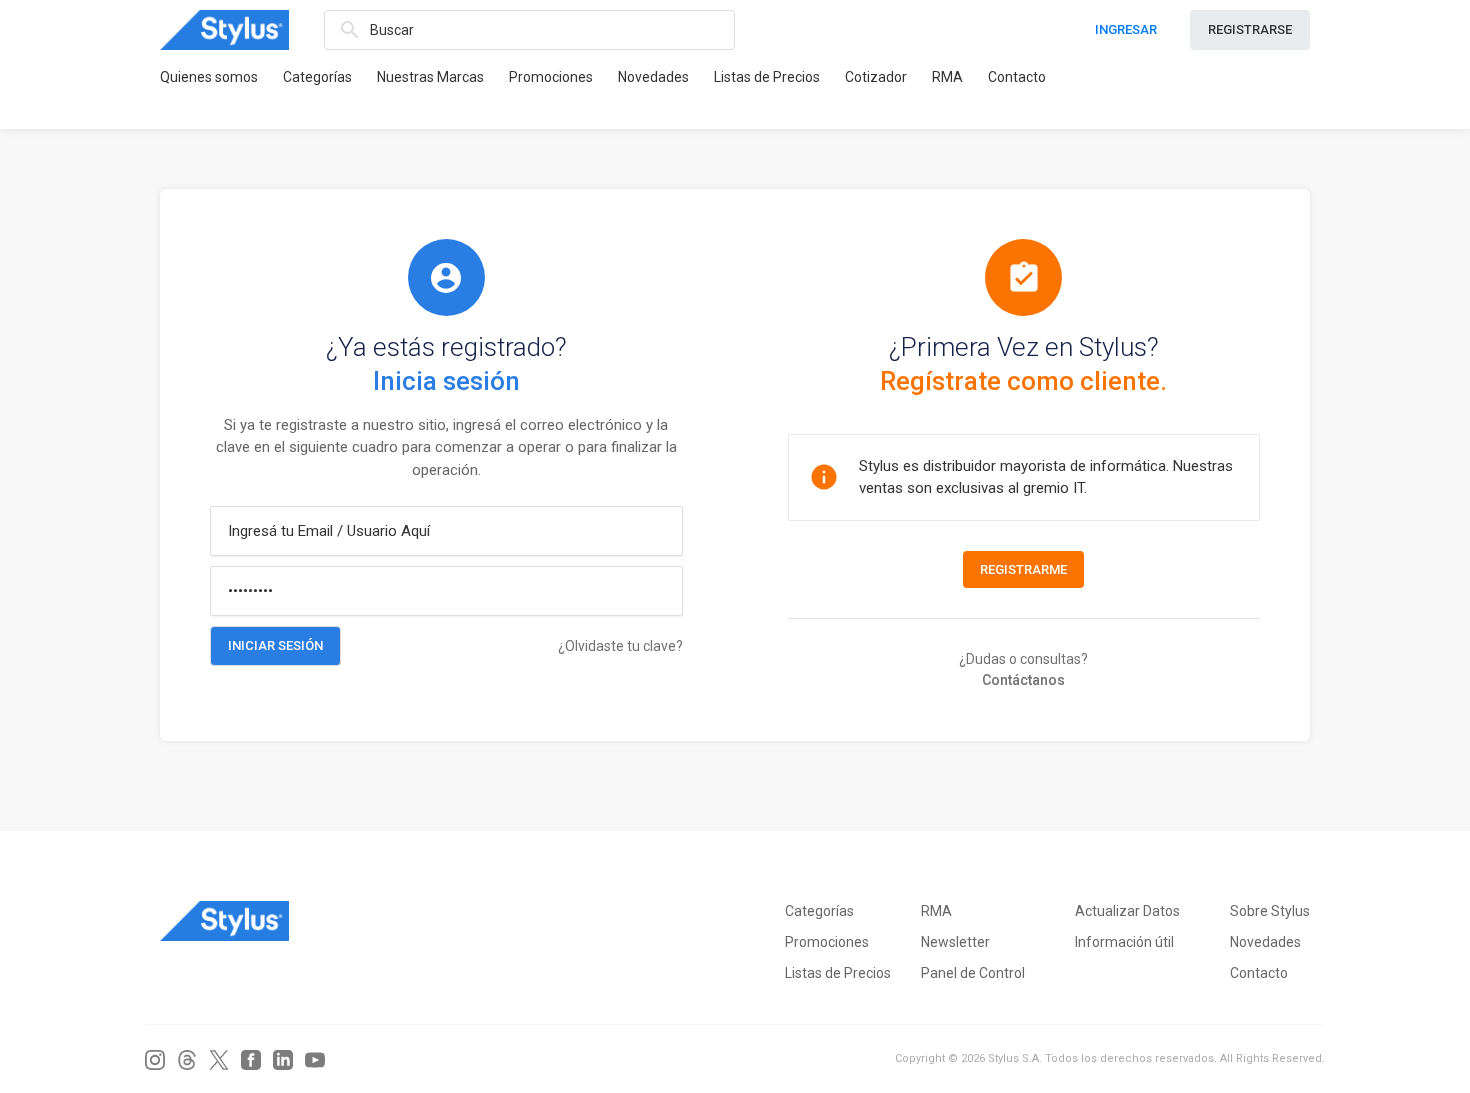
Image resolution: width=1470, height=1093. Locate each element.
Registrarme (1023, 569)
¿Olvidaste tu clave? (620, 646)
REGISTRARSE (1250, 29)
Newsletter (955, 942)
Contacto (1017, 77)
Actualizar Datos (1127, 911)
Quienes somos (209, 77)
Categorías (317, 77)
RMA (947, 77)
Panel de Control (973, 973)
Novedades (653, 77)
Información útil (1124, 942)
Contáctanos (1023, 680)
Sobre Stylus (1270, 911)
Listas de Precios (767, 77)
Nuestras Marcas (430, 77)
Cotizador (876, 77)
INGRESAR (1126, 29)
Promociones (551, 77)
